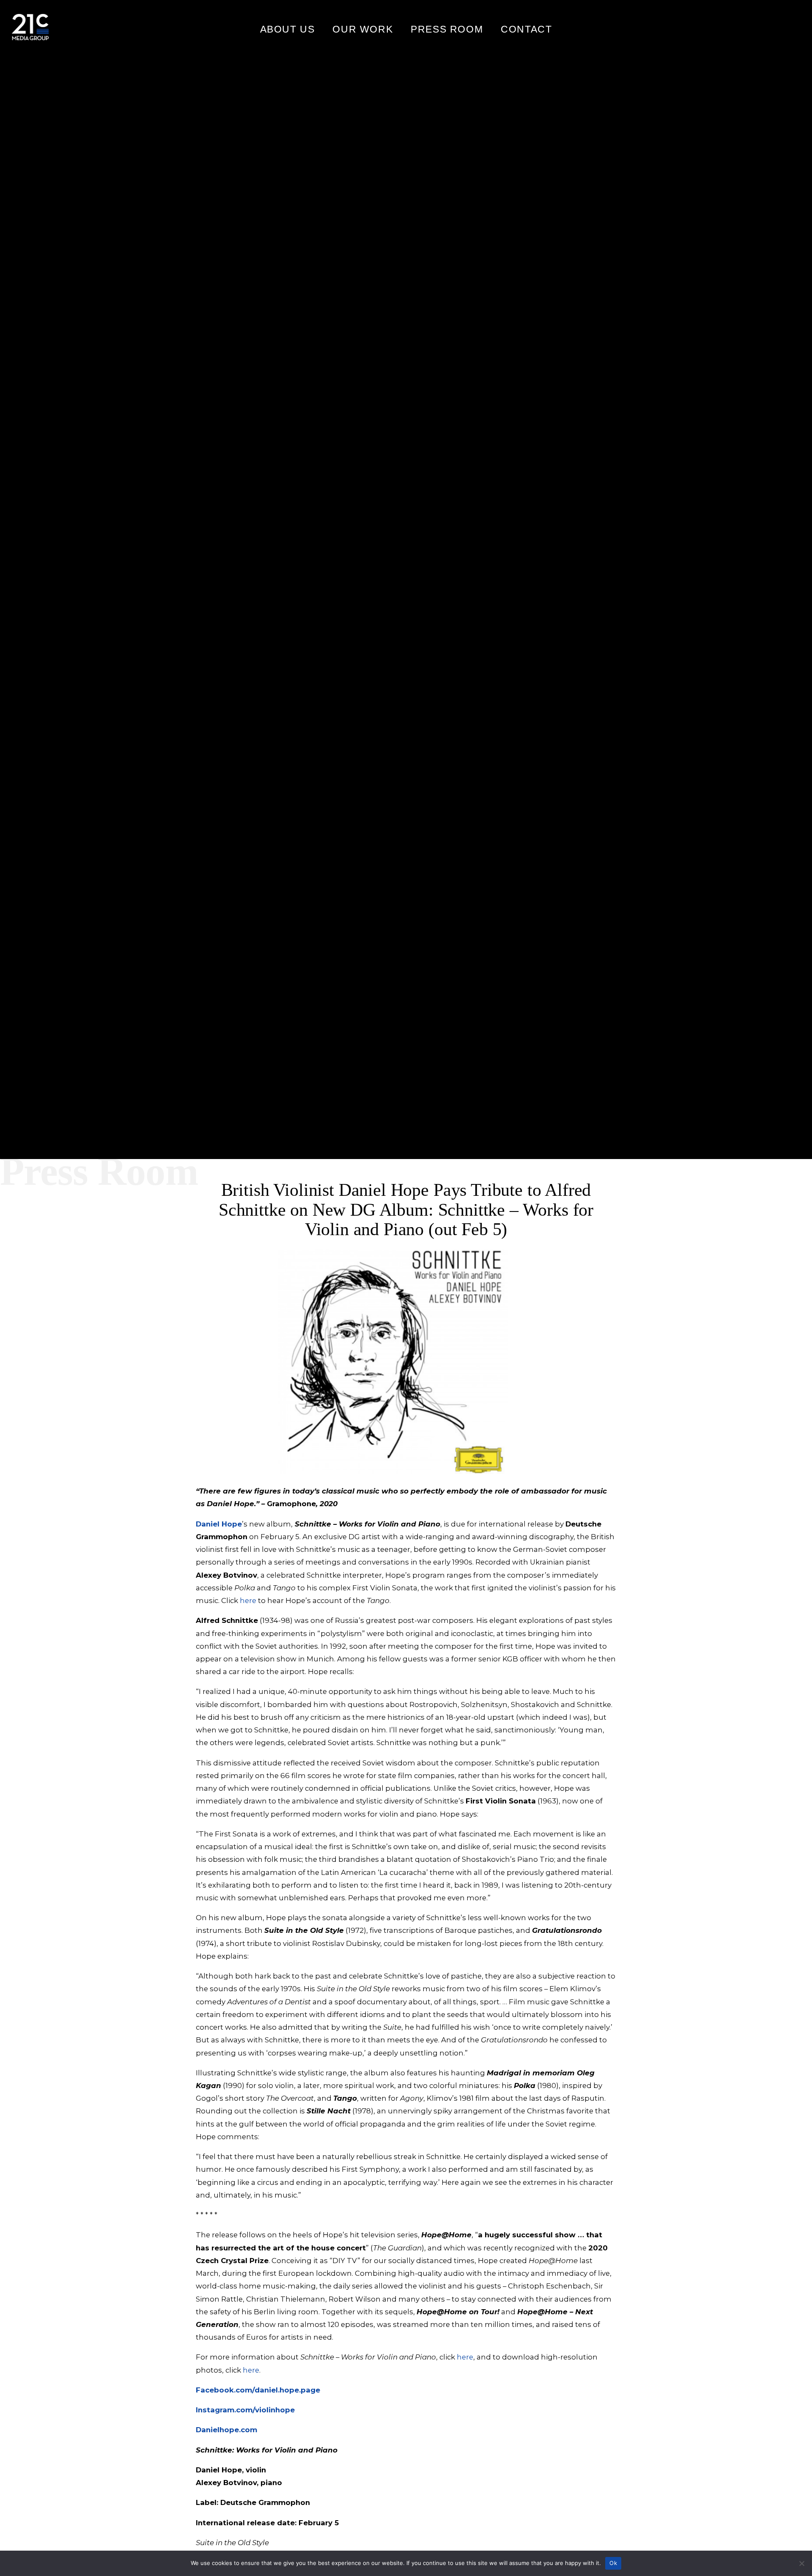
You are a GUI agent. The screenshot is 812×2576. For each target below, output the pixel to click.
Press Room (447, 29)
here (248, 1600)
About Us (288, 29)
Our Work (363, 29)
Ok (613, 2563)
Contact (526, 29)
